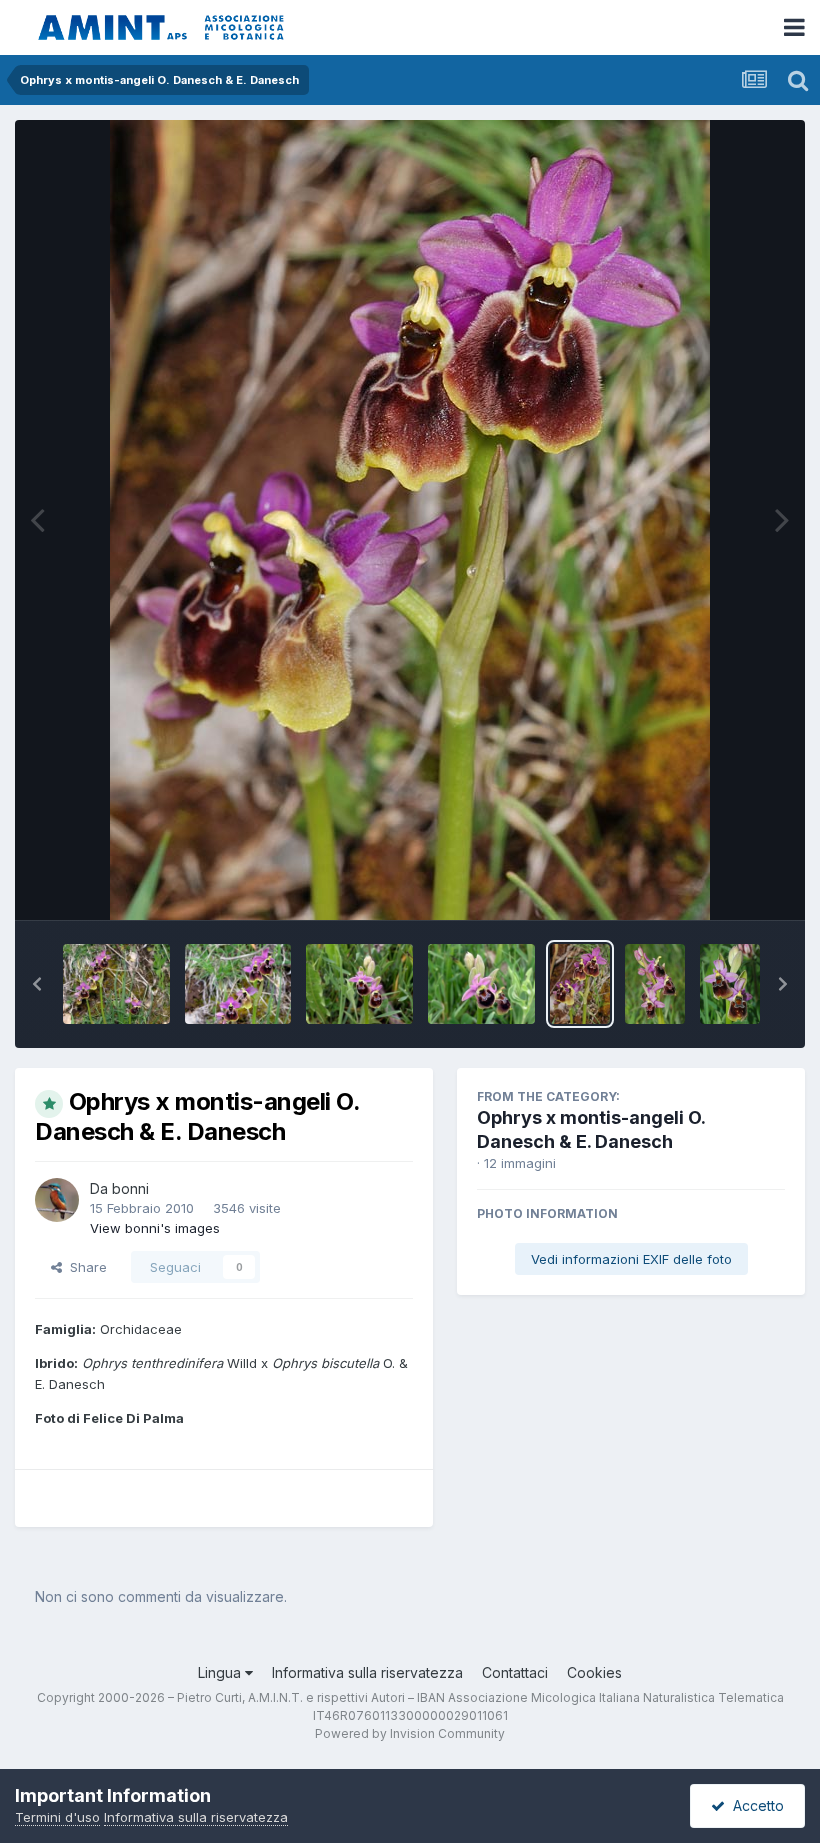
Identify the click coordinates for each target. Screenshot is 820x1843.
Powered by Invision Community (410, 1733)
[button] (37, 984)
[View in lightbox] (410, 520)
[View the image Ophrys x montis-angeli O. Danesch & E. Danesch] (116, 984)
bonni (130, 1188)
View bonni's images (155, 1228)
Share (84, 1267)
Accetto (754, 1805)
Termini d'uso (57, 1817)
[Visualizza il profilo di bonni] (57, 1200)
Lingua (221, 1672)
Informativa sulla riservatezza (367, 1672)
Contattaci (515, 1672)
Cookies (594, 1672)
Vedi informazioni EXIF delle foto (631, 1259)
